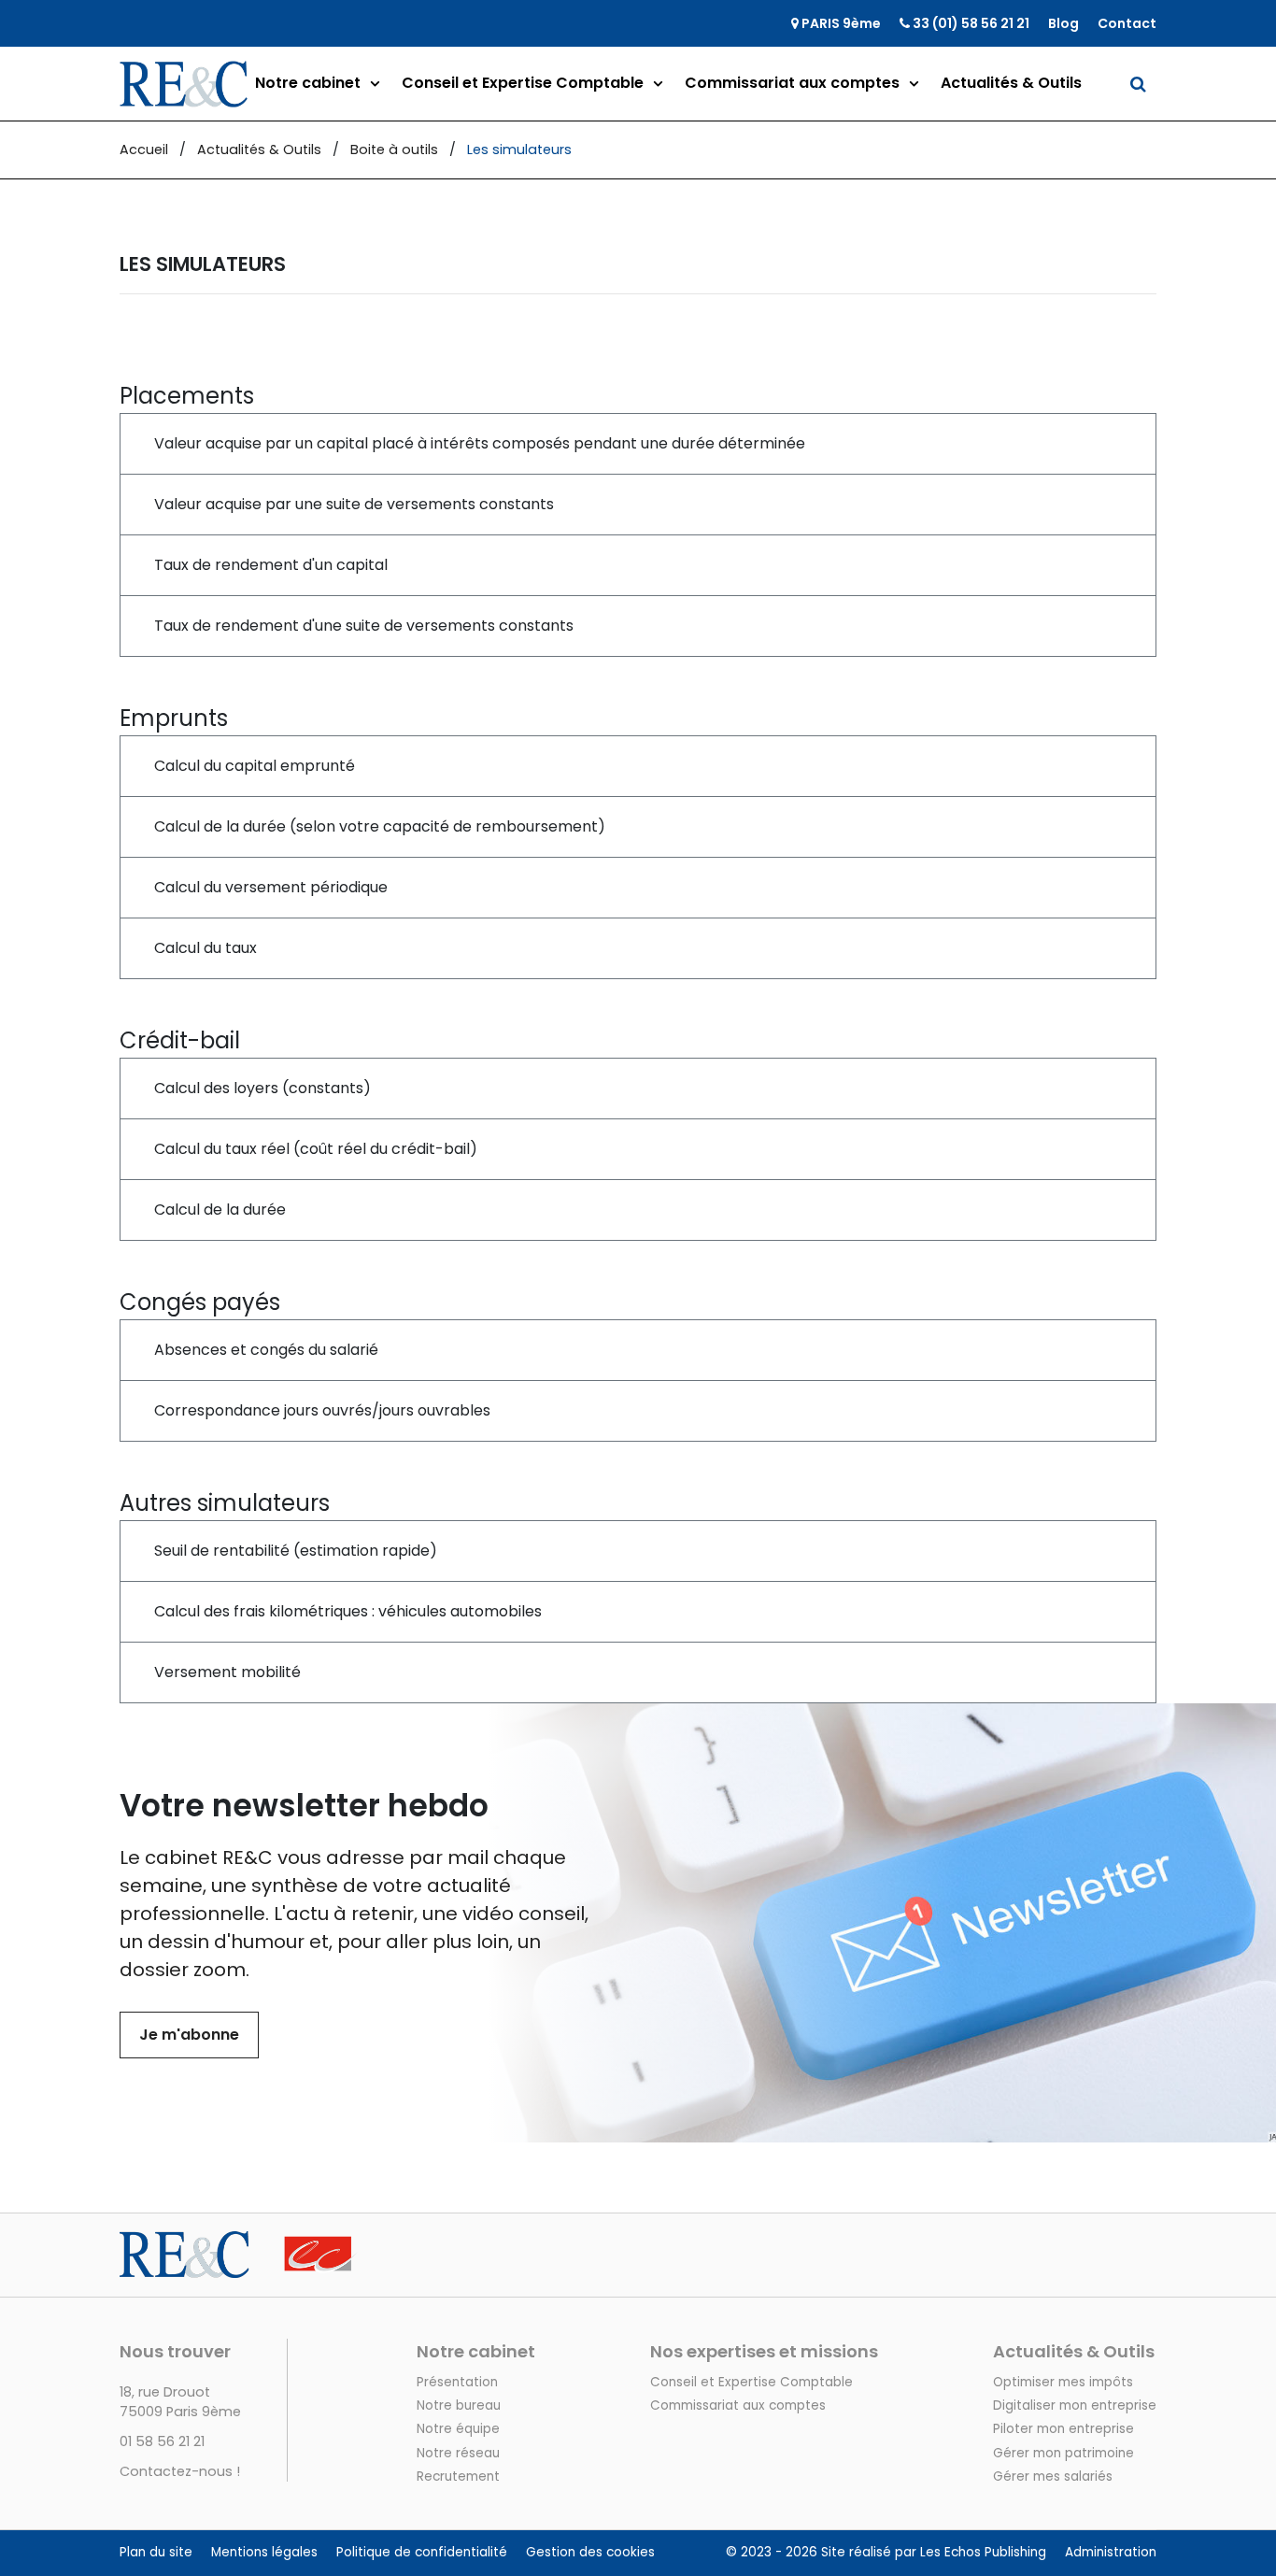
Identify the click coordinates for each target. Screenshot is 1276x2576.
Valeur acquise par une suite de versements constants (354, 504)
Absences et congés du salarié (266, 1350)
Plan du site (156, 2552)
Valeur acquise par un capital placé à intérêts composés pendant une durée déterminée (480, 443)
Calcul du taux (206, 948)
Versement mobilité (227, 1672)
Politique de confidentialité (422, 2552)
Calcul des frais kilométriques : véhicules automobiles (348, 1611)
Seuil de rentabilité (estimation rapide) (296, 1551)
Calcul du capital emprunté (255, 766)
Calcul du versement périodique (271, 887)
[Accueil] (239, 2242)
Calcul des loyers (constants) (262, 1088)
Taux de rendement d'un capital (271, 565)
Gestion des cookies (590, 2552)
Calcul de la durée (220, 1210)
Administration (1111, 2552)
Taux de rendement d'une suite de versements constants (364, 626)
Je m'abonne (189, 2035)
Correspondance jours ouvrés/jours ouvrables (322, 1410)
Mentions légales (264, 2552)
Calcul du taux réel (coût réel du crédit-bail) (316, 1149)
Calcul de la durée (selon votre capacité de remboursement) (380, 826)
